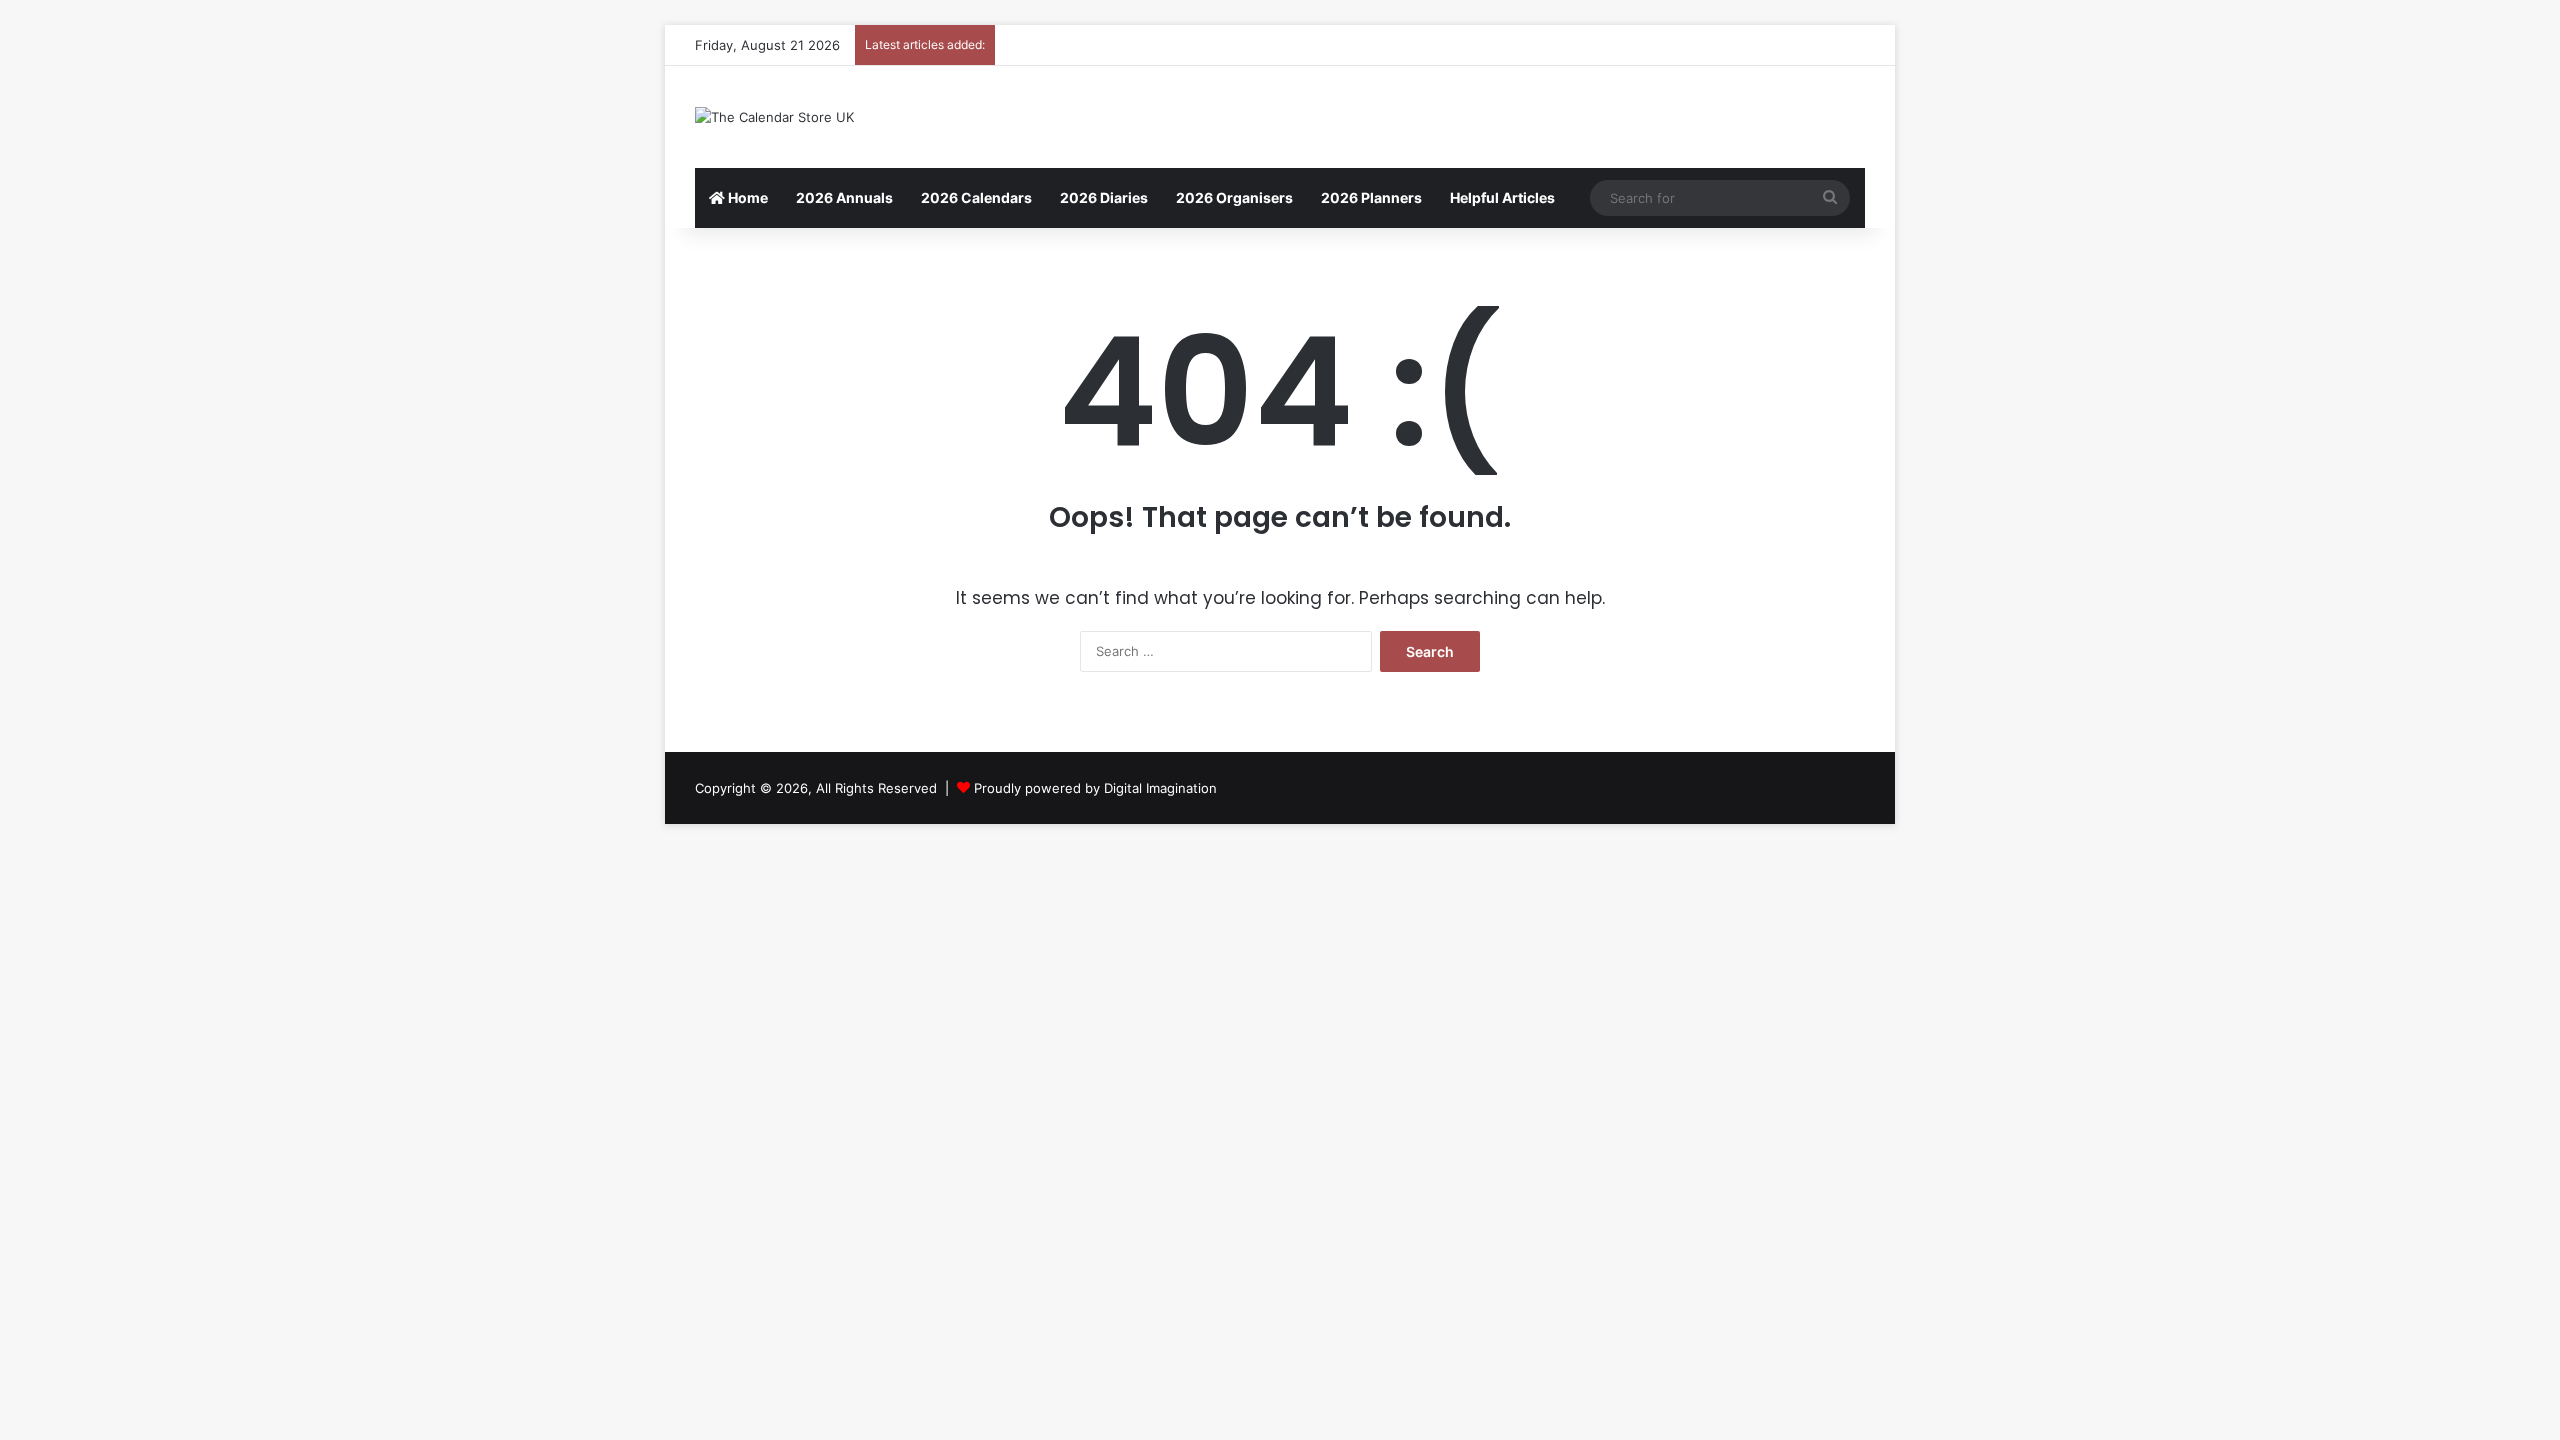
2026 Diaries (1104, 197)
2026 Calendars (976, 197)
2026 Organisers (1234, 197)
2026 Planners (1371, 197)
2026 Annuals (844, 197)
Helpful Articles (1502, 197)
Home (746, 197)
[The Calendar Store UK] (774, 117)
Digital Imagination (1160, 788)
